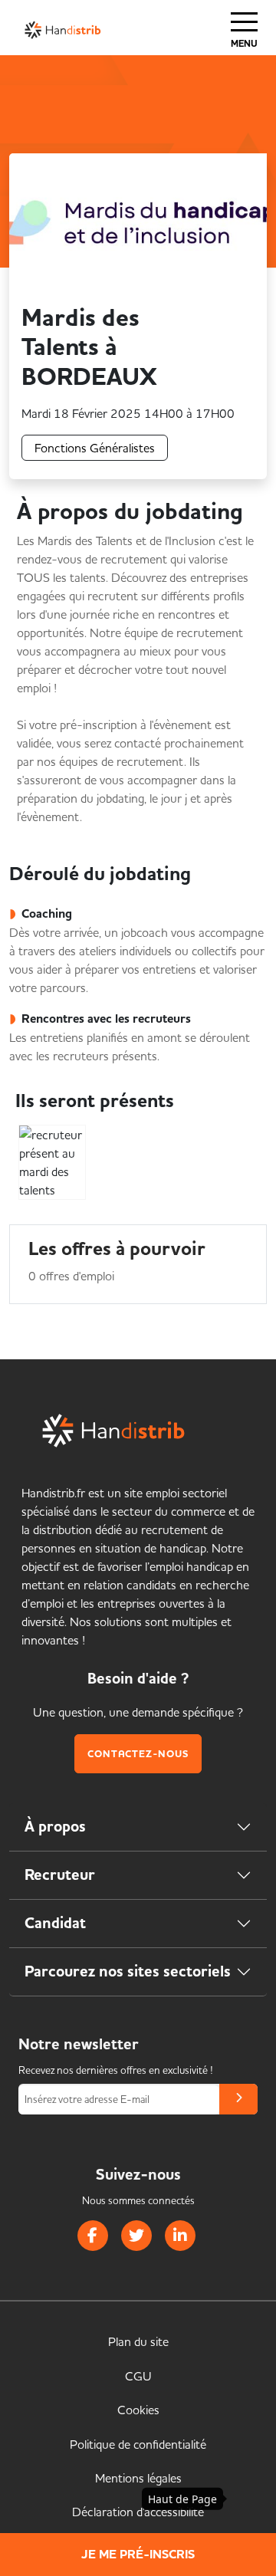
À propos (55, 1827)
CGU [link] (138, 2376)
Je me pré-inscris (138, 2555)
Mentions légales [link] (138, 2478)
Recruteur (60, 1875)
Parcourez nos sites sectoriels (128, 1971)
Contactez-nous (138, 1754)
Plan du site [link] (138, 2341)
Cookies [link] (138, 2410)
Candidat (55, 1923)
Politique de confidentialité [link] (138, 2444)
